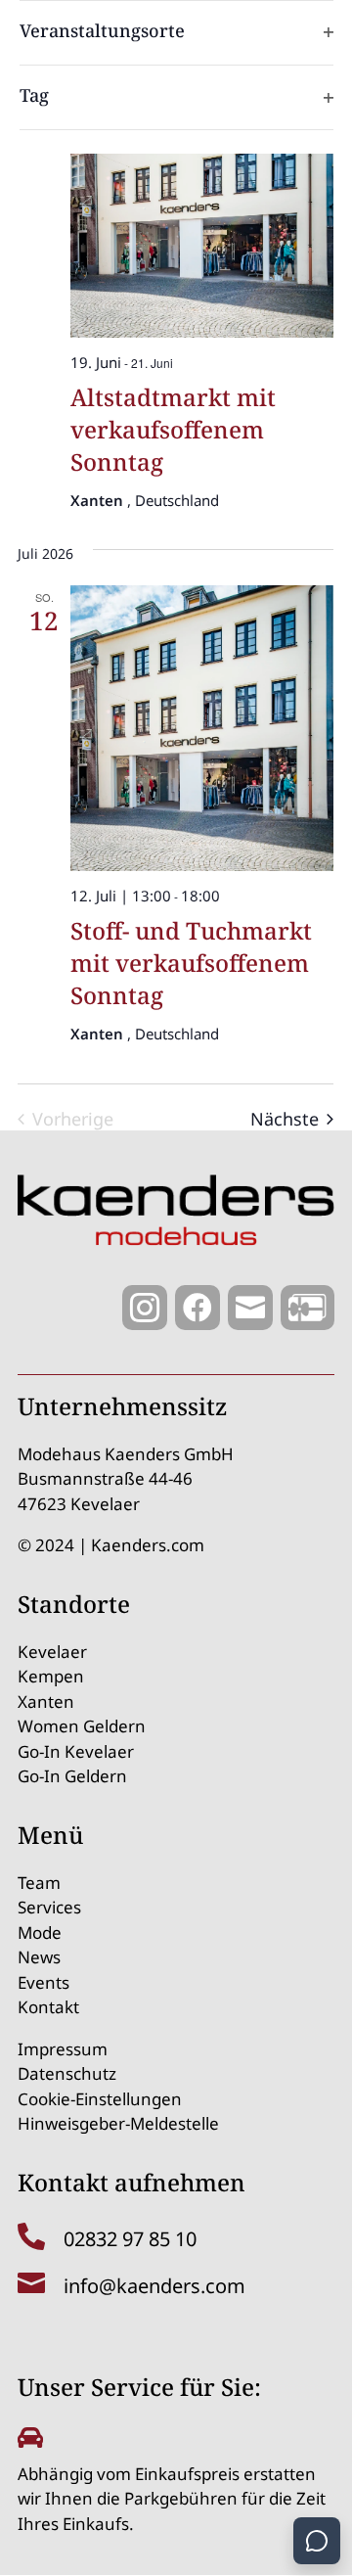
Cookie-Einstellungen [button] (100, 2099)
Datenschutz (67, 2073)
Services (49, 1907)
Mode (40, 1932)
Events (44, 1982)
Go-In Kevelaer (76, 1751)
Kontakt (48, 2007)
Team (39, 1883)
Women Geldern (82, 1726)
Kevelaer (52, 1652)
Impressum (63, 2049)
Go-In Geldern (72, 1776)
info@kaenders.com (154, 2286)
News (39, 1957)
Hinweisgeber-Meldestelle (118, 2123)
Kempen (51, 1676)
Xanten (46, 1702)
